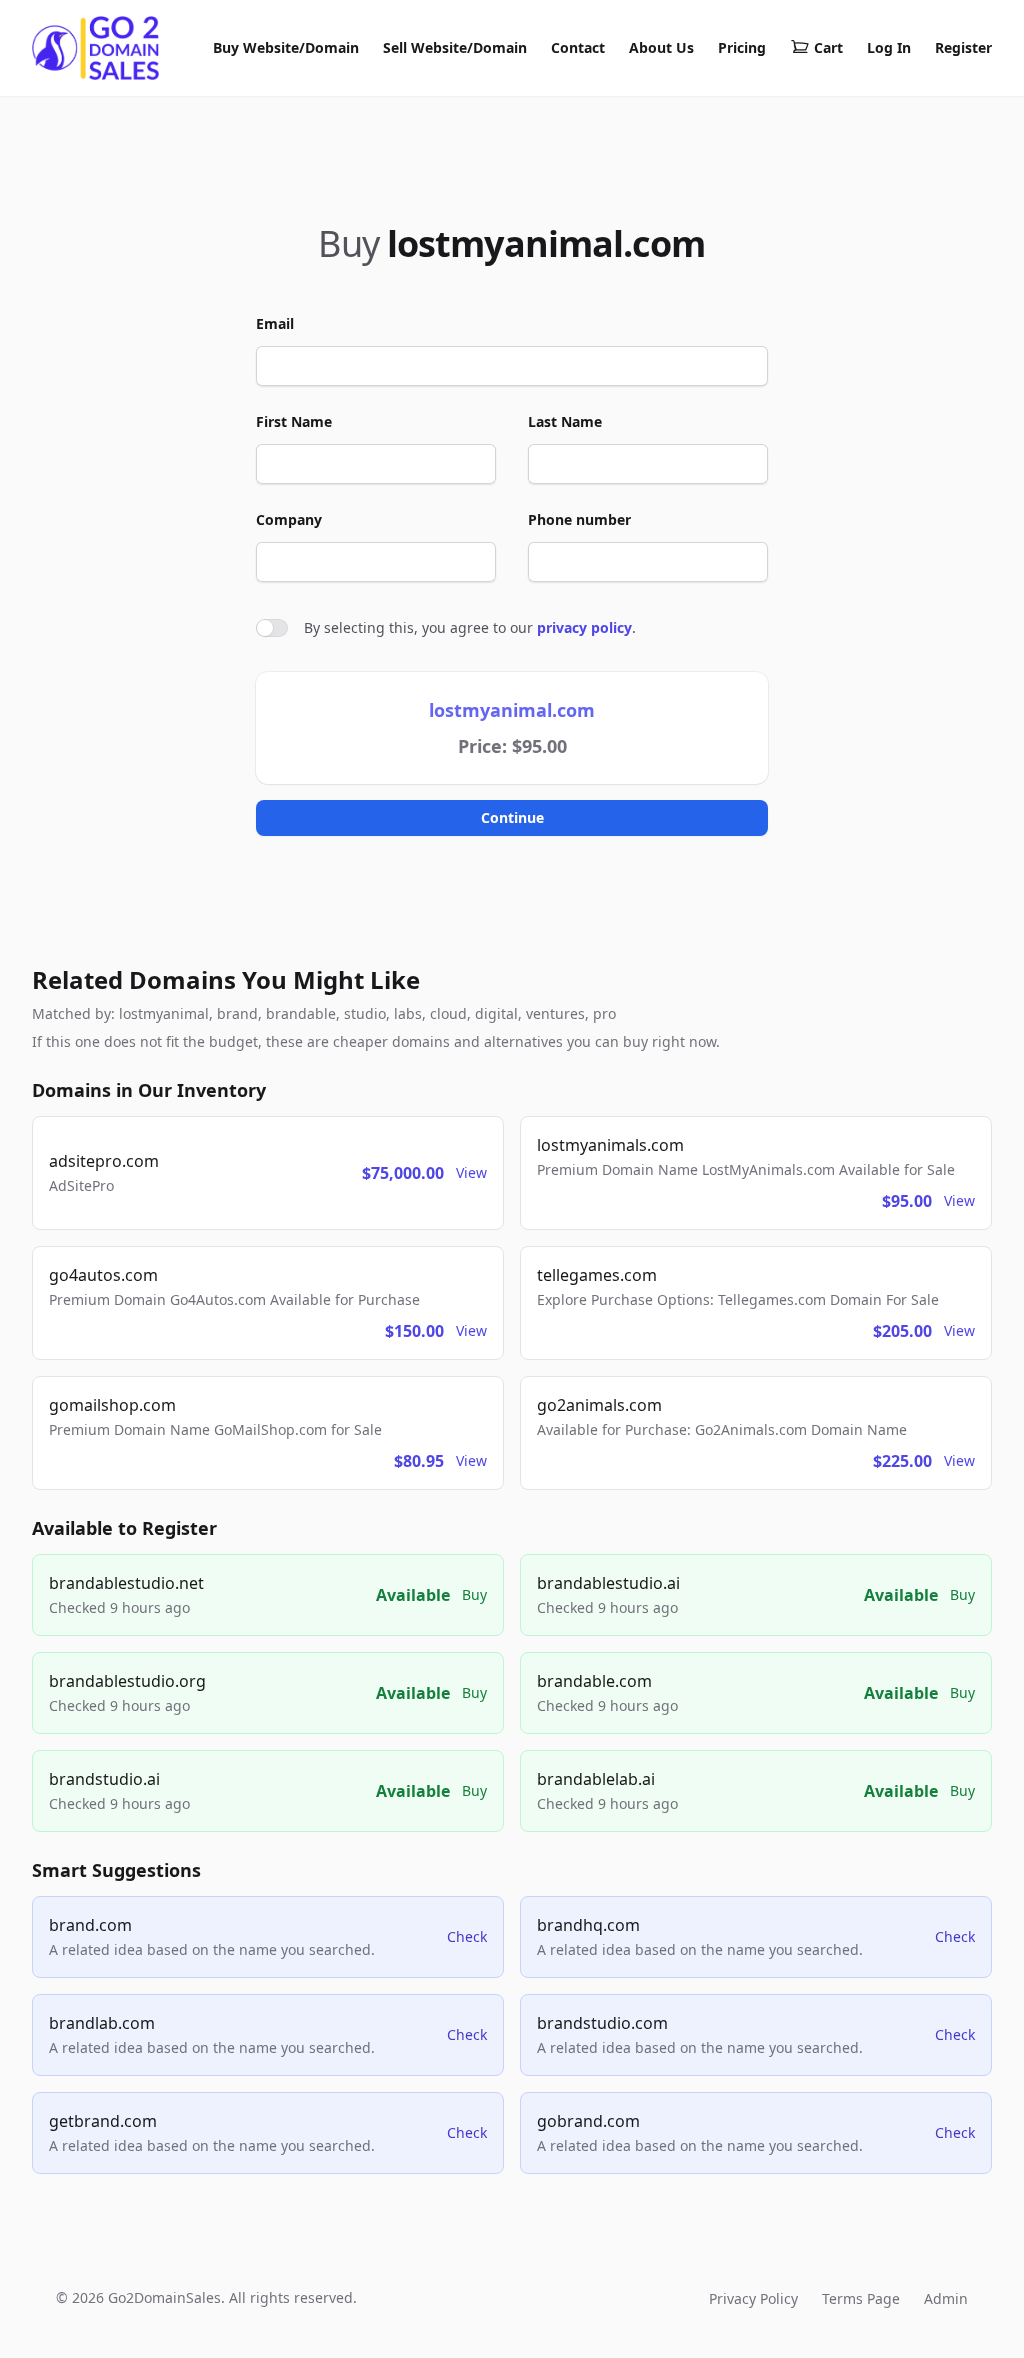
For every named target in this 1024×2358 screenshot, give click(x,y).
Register (963, 47)
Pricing (742, 47)
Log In (889, 47)
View (471, 1172)
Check (467, 1936)
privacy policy (584, 627)
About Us (661, 47)
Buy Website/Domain (286, 47)
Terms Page (861, 2298)
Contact (578, 47)
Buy (474, 1594)
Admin (946, 2298)
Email (275, 323)
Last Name (565, 421)
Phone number (579, 519)
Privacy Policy (753, 2298)
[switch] (272, 628)
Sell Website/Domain (455, 47)
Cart (828, 47)
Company (289, 519)
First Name (294, 421)
